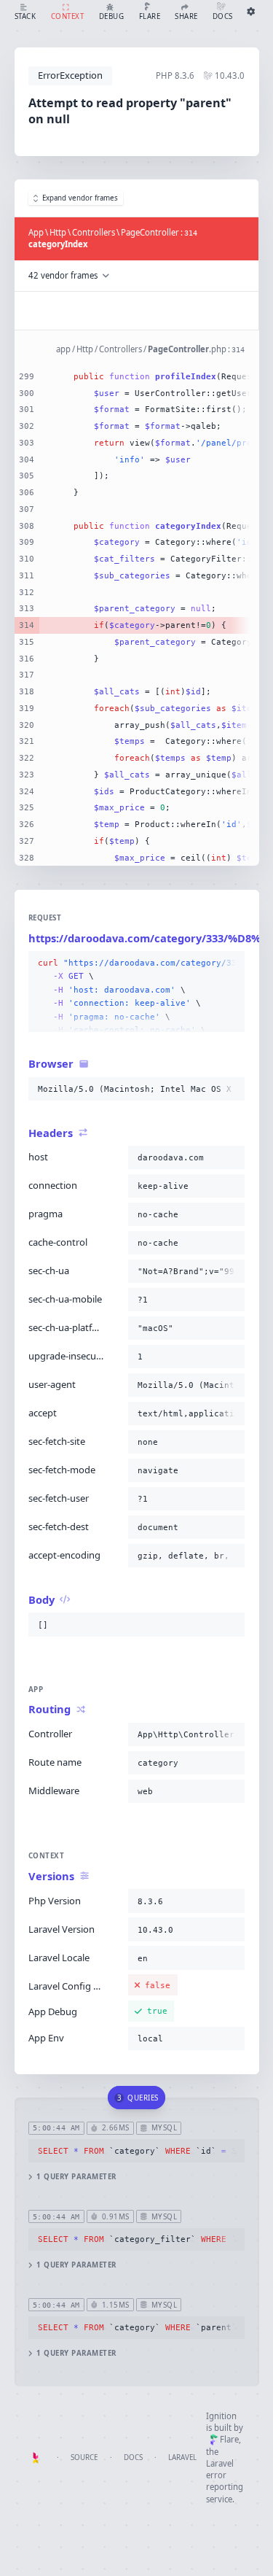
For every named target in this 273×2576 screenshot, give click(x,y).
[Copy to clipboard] (231, 963)
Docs (133, 2457)
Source (84, 2457)
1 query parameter (76, 2177)
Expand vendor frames (80, 198)
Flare (229, 2439)
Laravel (182, 2457)
